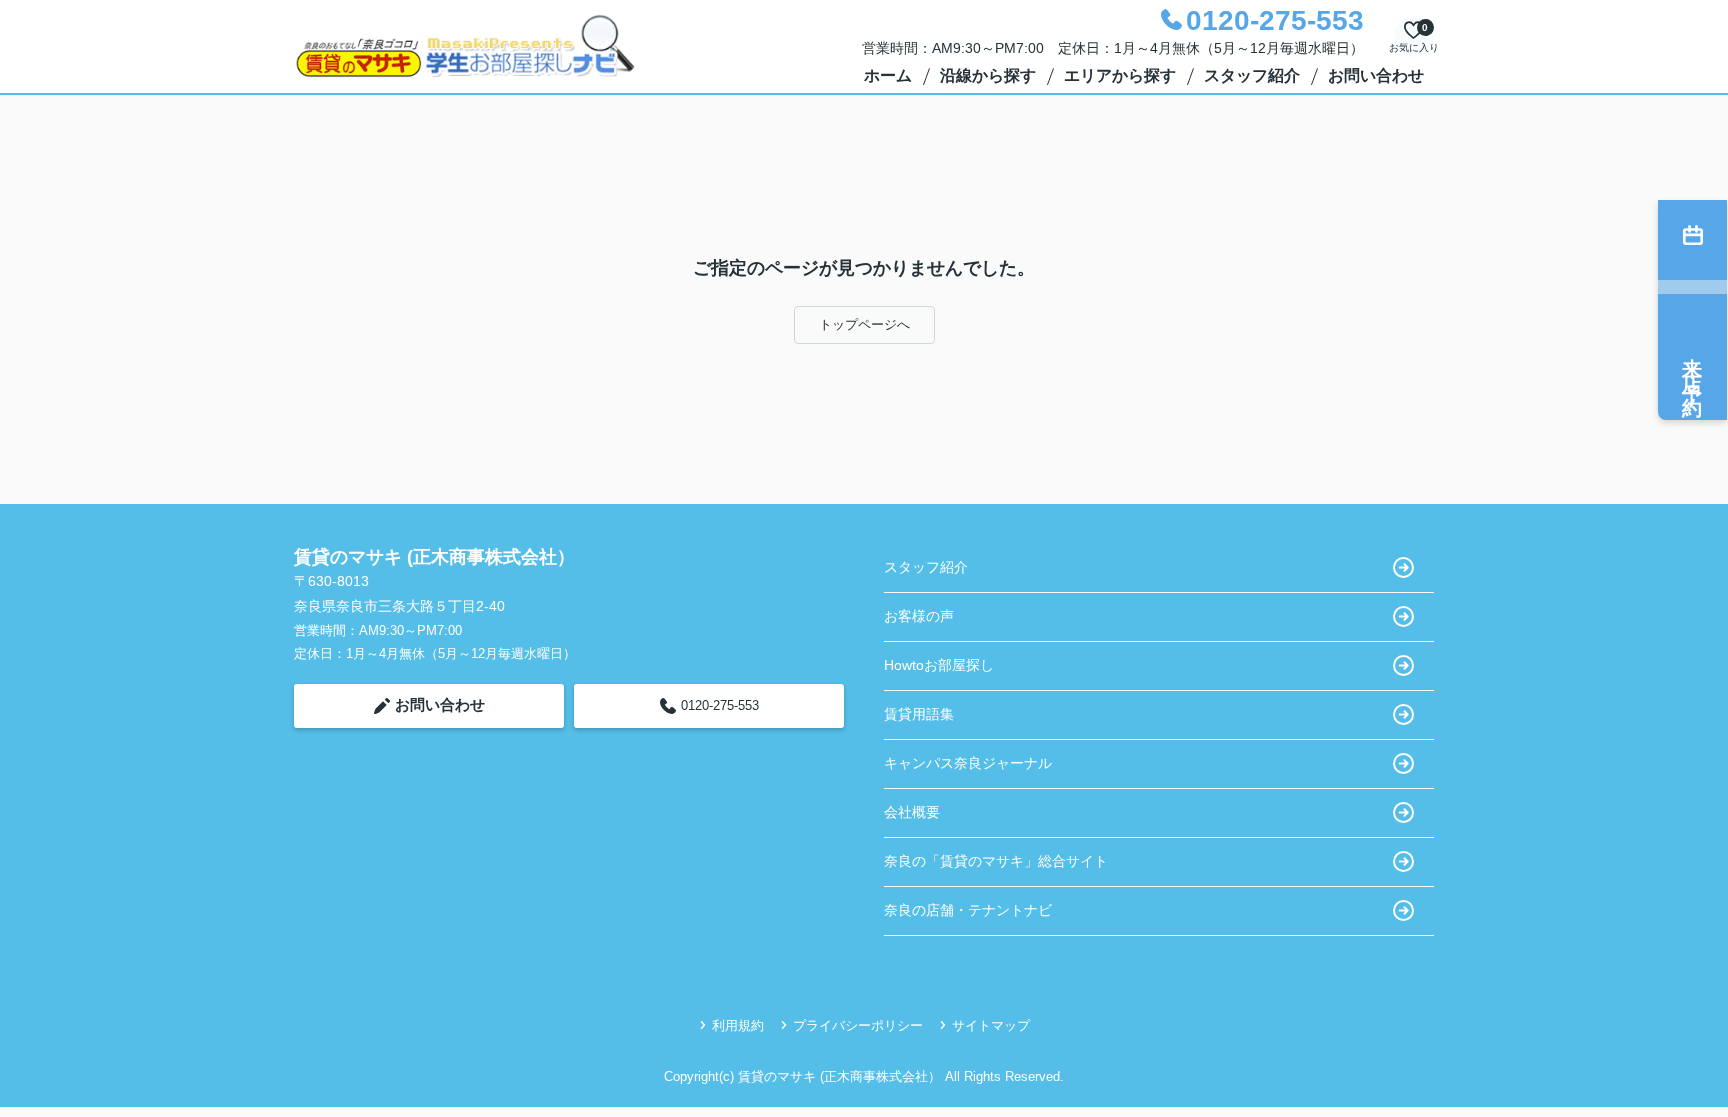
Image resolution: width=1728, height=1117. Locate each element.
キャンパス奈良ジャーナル (968, 763)
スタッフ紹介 (1252, 75)
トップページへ (864, 324)
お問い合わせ (1376, 75)
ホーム (888, 75)
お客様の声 (919, 616)
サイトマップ (991, 1025)
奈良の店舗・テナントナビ (968, 910)
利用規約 (738, 1025)
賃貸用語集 (919, 714)
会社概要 (912, 812)
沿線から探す (988, 75)
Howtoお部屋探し (939, 665)
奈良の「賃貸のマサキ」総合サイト (996, 861)
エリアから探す (1120, 75)
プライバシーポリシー (858, 1025)
